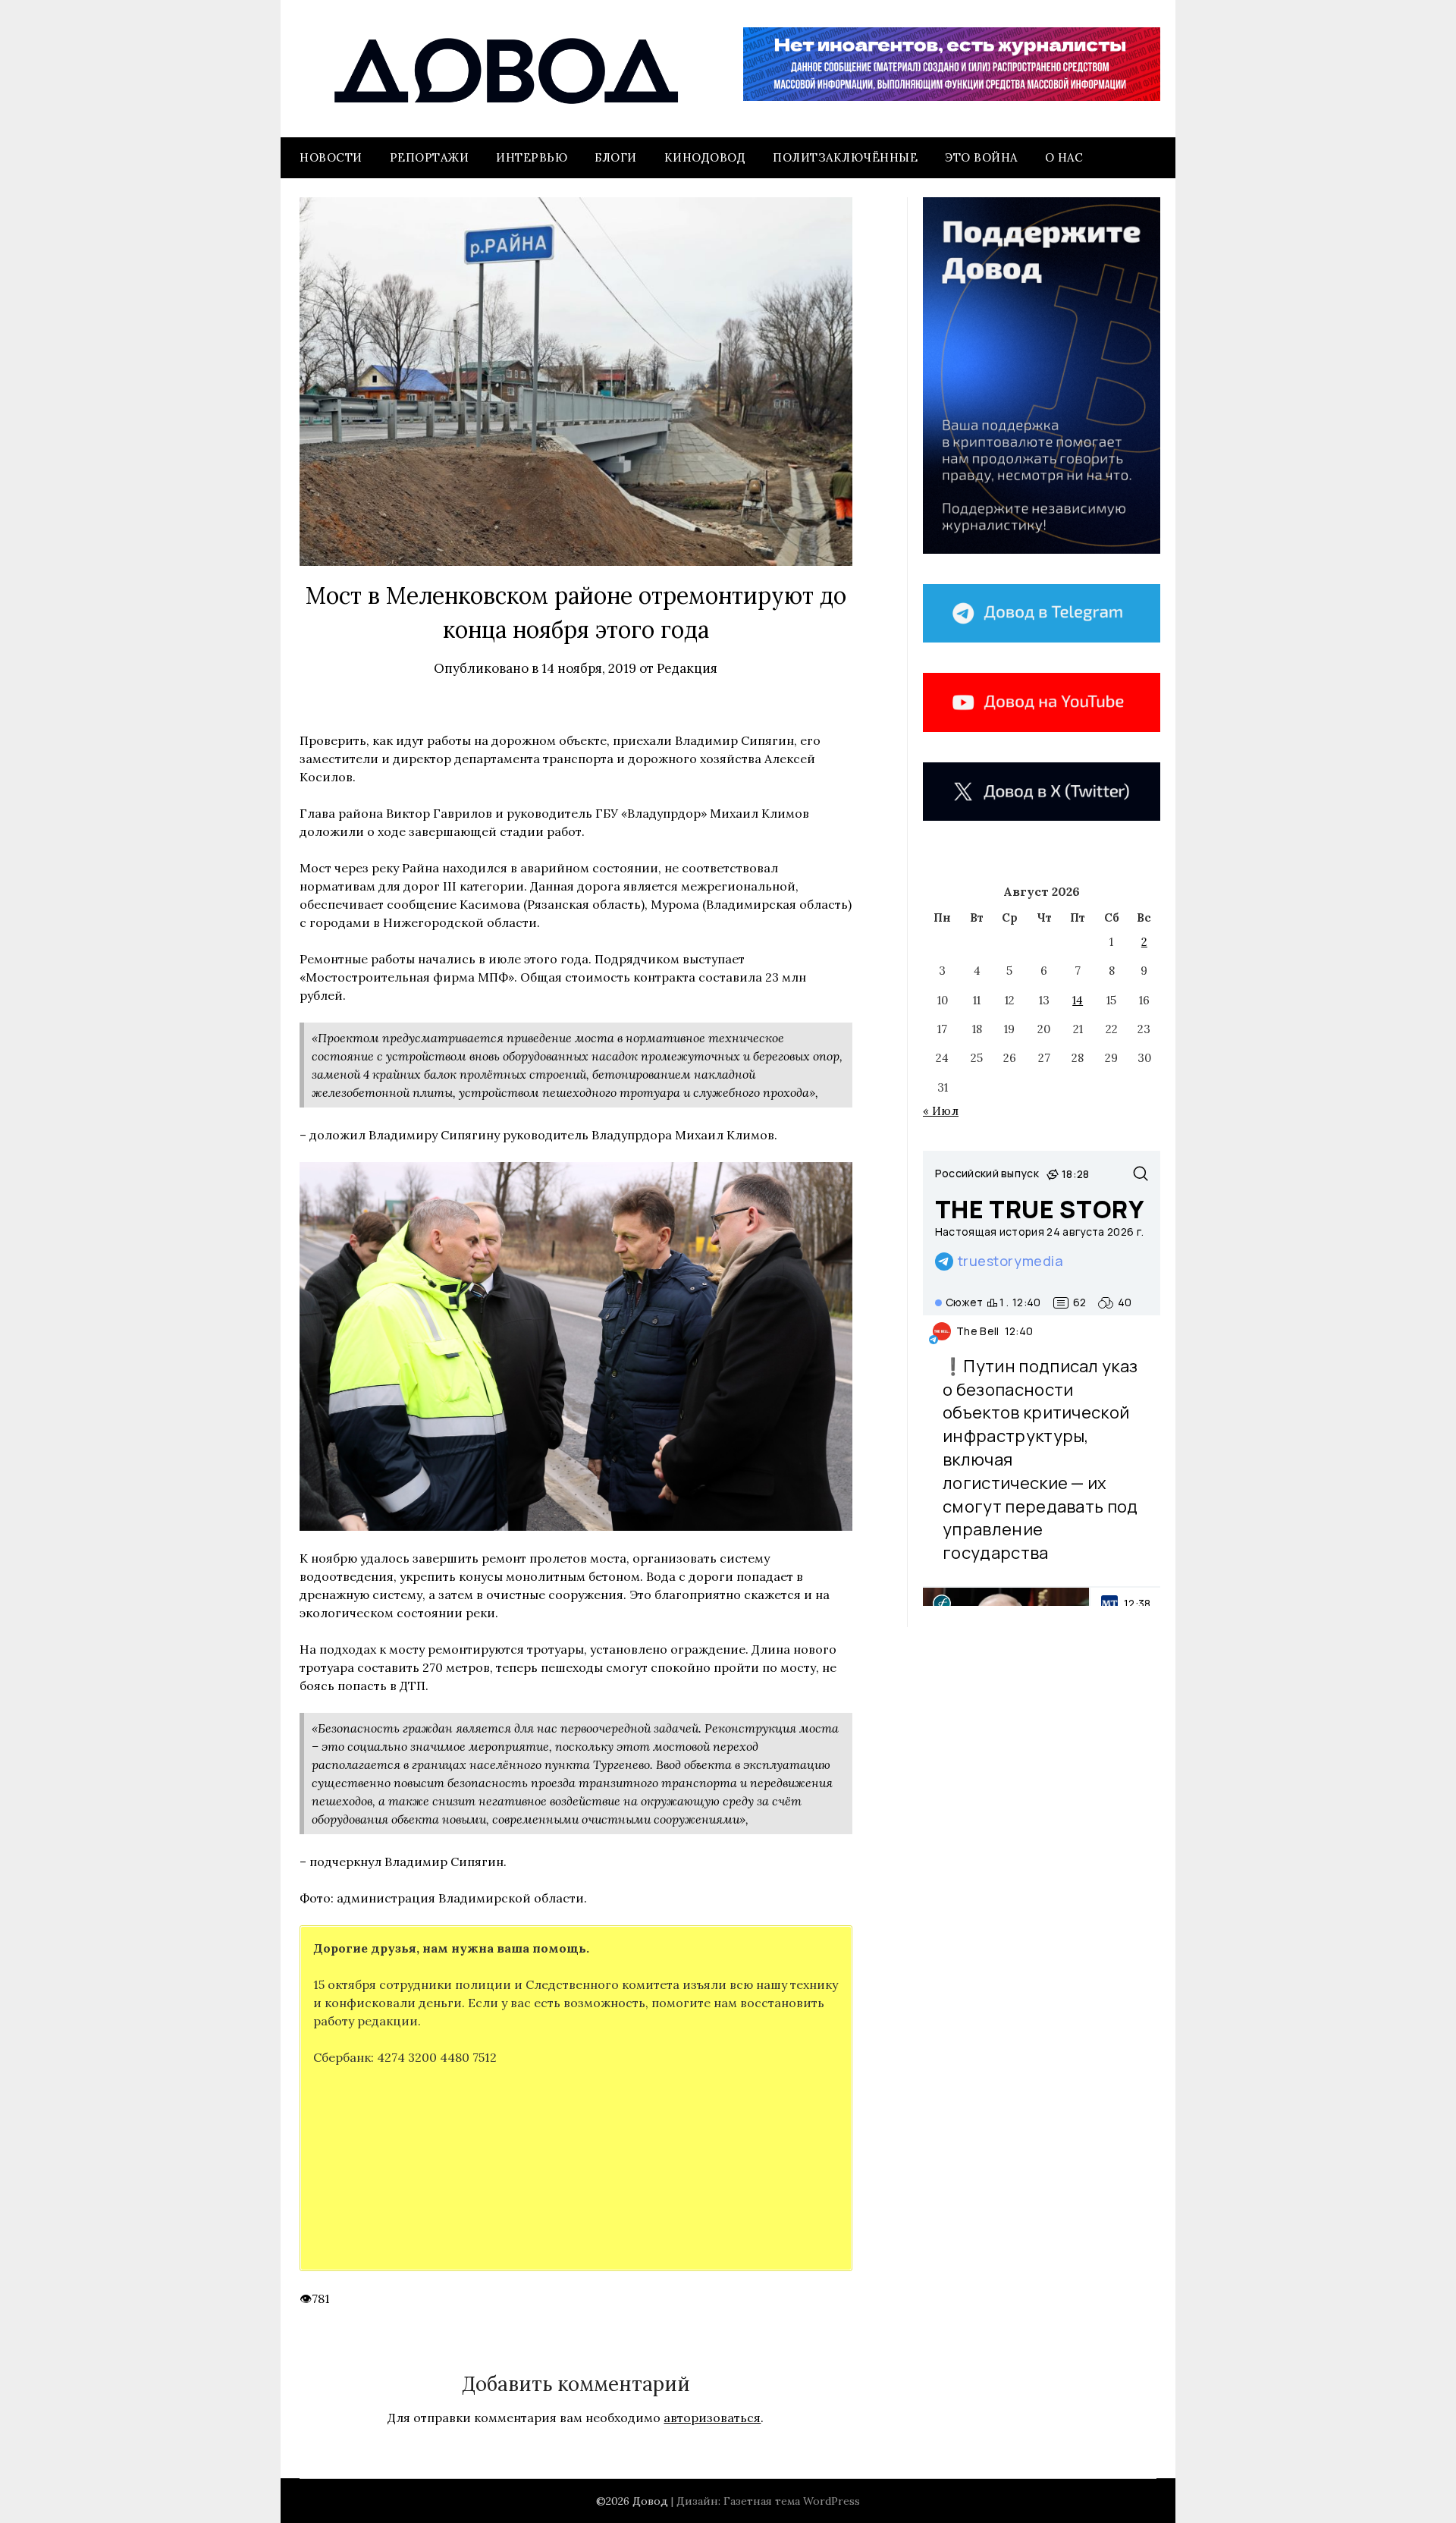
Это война (981, 157)
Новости (331, 157)
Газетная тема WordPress (792, 2501)
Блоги (616, 157)
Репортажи (430, 157)
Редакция (687, 668)
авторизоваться (712, 2418)
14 (1078, 1000)
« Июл (941, 1111)
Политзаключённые (845, 157)
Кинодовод (705, 157)
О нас (1064, 157)
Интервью (532, 157)
